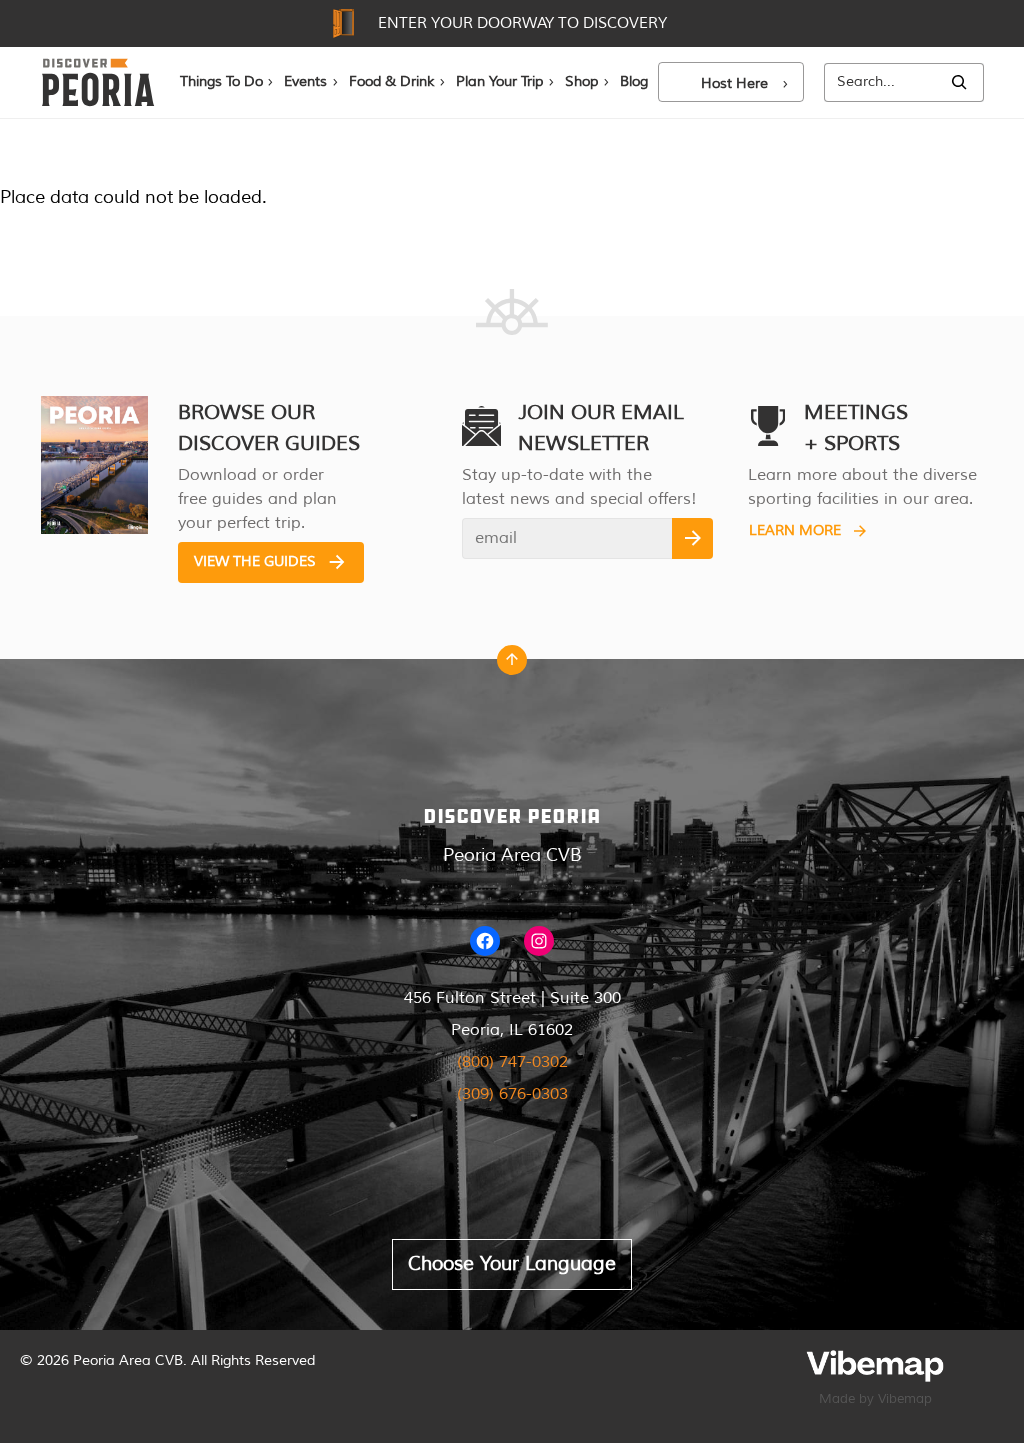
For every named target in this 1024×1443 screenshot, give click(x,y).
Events (305, 81)
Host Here (734, 83)
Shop (581, 81)
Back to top (512, 665)
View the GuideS (255, 561)
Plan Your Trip (499, 81)
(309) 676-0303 (512, 1094)
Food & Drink (391, 81)
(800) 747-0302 (512, 1062)
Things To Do (221, 81)
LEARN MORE (795, 530)
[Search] (959, 82)
